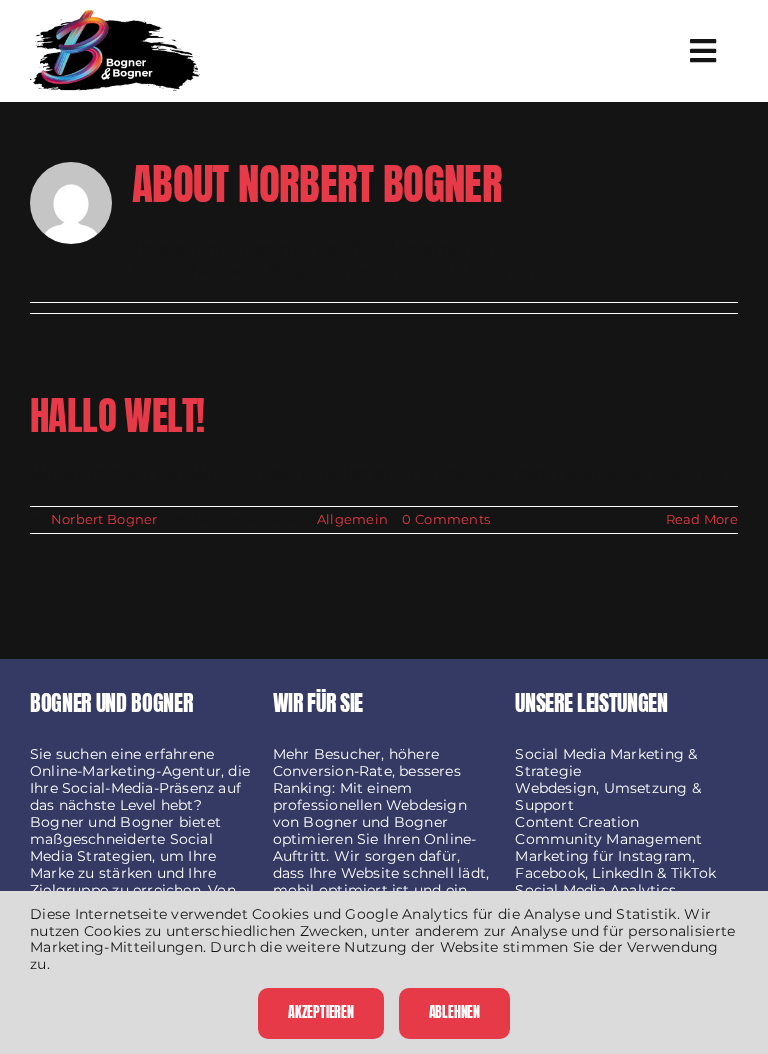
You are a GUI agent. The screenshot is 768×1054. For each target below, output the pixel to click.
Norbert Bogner (104, 519)
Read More (702, 519)
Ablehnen (454, 1012)
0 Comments (446, 519)
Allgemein (352, 519)
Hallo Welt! (117, 415)
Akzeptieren (321, 1012)
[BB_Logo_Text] (115, 19)
